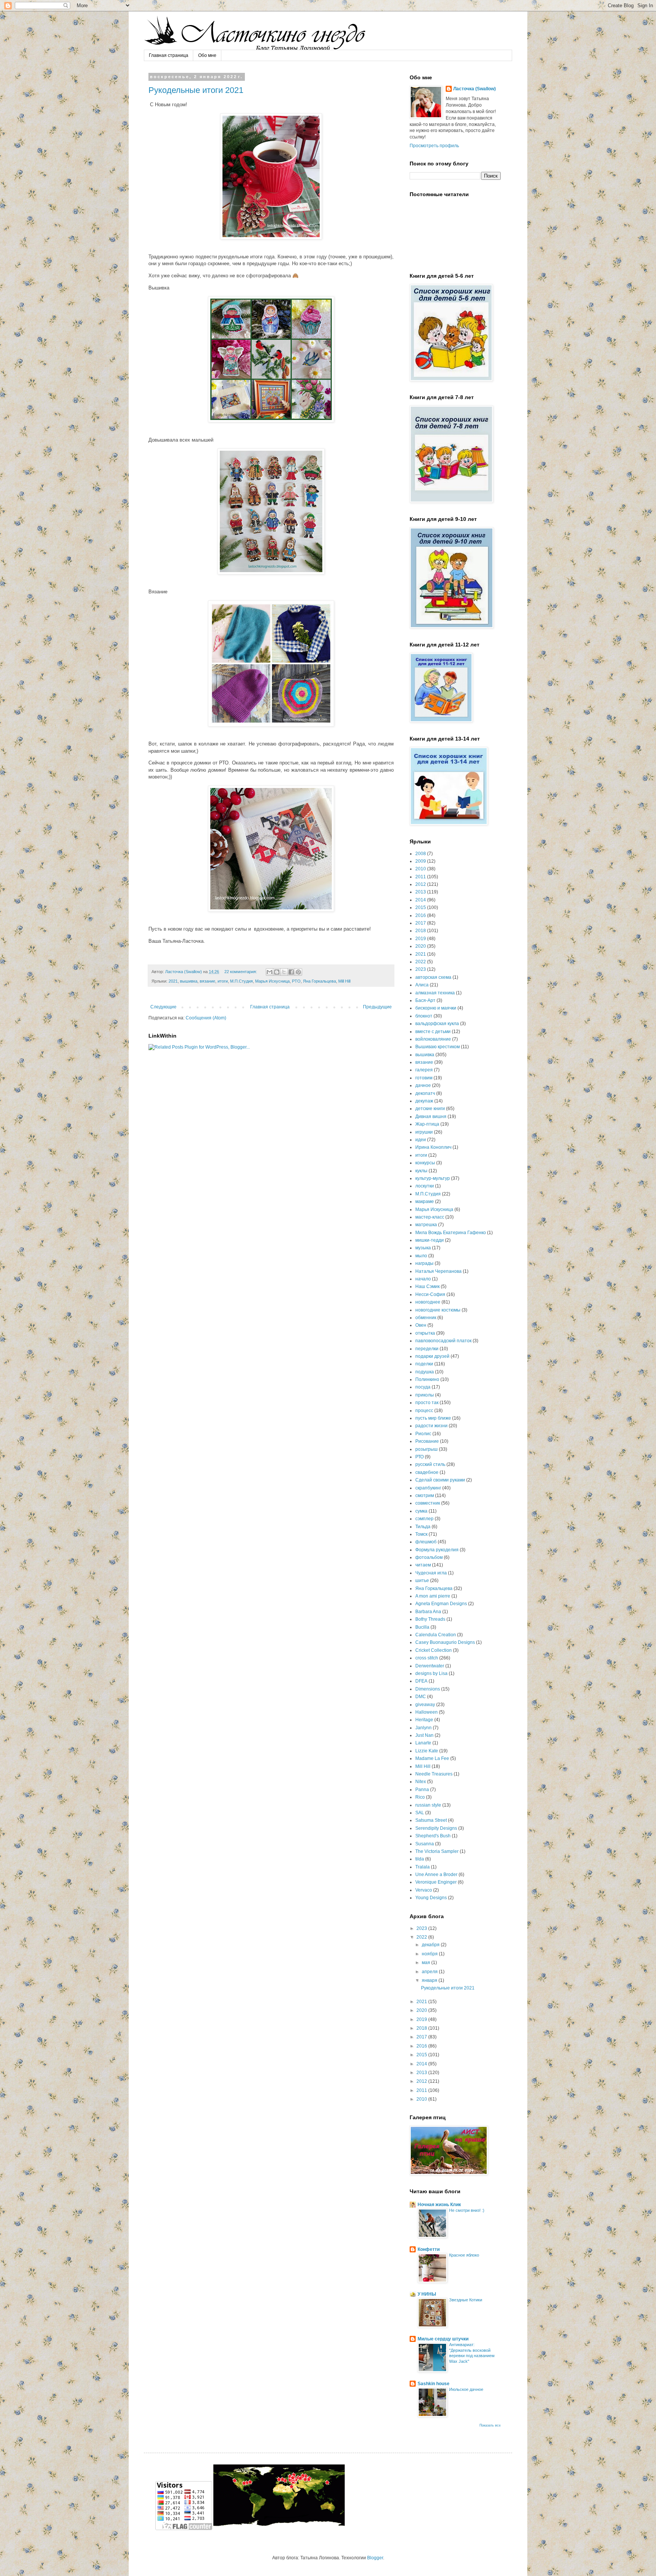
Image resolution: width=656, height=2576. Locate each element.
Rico (420, 1797)
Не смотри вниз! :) (467, 2210)
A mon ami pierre (433, 1596)
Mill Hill (344, 981)
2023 (421, 969)
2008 (421, 854)
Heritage (424, 1720)
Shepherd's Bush (433, 1836)
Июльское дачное (466, 2389)
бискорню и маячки (436, 1008)
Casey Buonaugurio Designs (445, 1642)
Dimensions (428, 1689)
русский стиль (430, 1464)
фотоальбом (429, 1557)
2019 (421, 939)
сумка (421, 1511)
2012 (421, 884)
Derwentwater (430, 1666)
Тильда (423, 1527)
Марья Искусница (272, 981)
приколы (425, 1395)
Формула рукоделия (437, 1550)
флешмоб (426, 1542)
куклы (421, 1171)
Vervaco (424, 1890)
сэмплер (424, 1519)
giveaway (425, 1705)
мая (427, 1963)
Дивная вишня (431, 1117)
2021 (173, 981)
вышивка (189, 981)
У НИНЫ (427, 2294)
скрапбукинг (428, 1488)
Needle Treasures (434, 1774)
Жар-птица (427, 1124)
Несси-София (430, 1294)
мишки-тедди (430, 1240)
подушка (425, 1372)
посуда (423, 1387)
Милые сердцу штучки (443, 2339)
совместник (428, 1503)
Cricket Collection (434, 1650)
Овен (421, 1325)
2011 (421, 877)
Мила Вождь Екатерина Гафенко (451, 1233)
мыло (421, 1256)
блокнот (424, 1016)
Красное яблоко (464, 2255)
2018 (421, 931)
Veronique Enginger (436, 1882)
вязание (207, 981)
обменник (426, 1318)
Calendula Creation (436, 1635)
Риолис (423, 1434)
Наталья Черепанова (438, 1271)
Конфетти (429, 2249)
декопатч (425, 1093)
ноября (430, 1954)
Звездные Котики (466, 2300)
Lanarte (423, 1743)
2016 (421, 915)
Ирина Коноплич (433, 1147)
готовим (424, 1078)
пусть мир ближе (433, 1418)
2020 (421, 946)
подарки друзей (432, 1356)
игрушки (424, 1132)
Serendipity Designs (436, 1828)
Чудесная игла (431, 1573)
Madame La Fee (432, 1758)
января (430, 1980)
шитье (422, 1581)
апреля (430, 1972)
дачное (423, 1085)
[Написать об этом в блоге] (277, 972)
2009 (421, 861)
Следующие (163, 1007)
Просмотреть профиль (434, 146)
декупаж (424, 1101)
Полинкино (427, 1379)
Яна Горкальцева (319, 981)
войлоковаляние (433, 1039)
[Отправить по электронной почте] (270, 972)
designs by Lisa (431, 1673)
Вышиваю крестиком (438, 1047)
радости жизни (431, 1426)
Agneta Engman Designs (441, 1604)
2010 (421, 869)
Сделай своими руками (440, 1480)
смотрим (425, 1496)
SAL (420, 1813)
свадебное (427, 1472)
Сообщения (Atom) (206, 1018)
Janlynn (423, 1728)
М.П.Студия (241, 981)
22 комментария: (241, 972)
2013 (421, 892)
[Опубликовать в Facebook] (291, 972)
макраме (425, 1202)
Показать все (490, 2425)
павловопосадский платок (443, 1341)
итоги (223, 981)
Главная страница (169, 55)
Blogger (375, 2558)
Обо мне (207, 55)
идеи (421, 1140)
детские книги (430, 1109)
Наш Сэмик (427, 1286)
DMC (421, 1697)
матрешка (426, 1225)
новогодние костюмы (438, 1310)
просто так (427, 1403)
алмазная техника (435, 993)
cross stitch (427, 1658)
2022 (421, 962)
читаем (423, 1565)
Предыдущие (377, 1007)
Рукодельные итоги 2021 (196, 90)
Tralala (423, 1867)
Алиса (422, 985)
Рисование (427, 1441)
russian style (428, 1805)
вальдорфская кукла (437, 1024)
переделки (427, 1349)
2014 (421, 900)
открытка (425, 1333)
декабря (431, 1945)
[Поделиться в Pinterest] (298, 972)
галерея (424, 1070)
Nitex (421, 1782)
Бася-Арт (425, 1000)
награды (424, 1263)
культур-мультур (433, 1178)
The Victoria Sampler (437, 1851)
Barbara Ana (428, 1612)
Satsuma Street (431, 1820)
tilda (420, 1859)
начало (423, 1279)
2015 (421, 907)
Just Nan (424, 1735)
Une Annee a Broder (436, 1875)
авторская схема (433, 977)
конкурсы (425, 1163)
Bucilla (422, 1627)
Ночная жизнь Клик (439, 2205)
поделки (424, 1364)
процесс (424, 1411)
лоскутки (425, 1186)
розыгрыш (427, 1449)
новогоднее (428, 1302)
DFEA (421, 1681)
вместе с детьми (433, 1032)
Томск (421, 1534)
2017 (421, 923)
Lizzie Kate (427, 1751)
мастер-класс (430, 1217)
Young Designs (431, 1898)
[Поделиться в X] (284, 972)
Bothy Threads (430, 1619)
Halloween (427, 1712)
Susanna (425, 1844)
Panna (422, 1790)
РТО (296, 981)
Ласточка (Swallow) (475, 89)
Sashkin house (434, 2384)
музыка (423, 1248)
